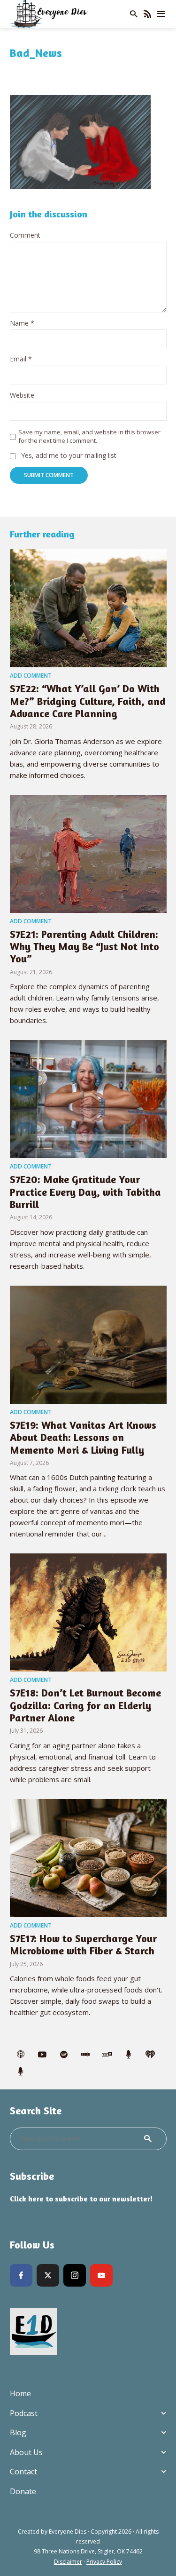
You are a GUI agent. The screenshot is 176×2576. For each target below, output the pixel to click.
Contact (23, 2472)
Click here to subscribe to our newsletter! (81, 2199)
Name (22, 324)
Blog (18, 2432)
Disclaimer (68, 2562)
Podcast (24, 2413)
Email (21, 359)
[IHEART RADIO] (150, 2055)
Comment (25, 236)
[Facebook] (21, 2275)
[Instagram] (75, 2275)
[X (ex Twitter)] (48, 2275)
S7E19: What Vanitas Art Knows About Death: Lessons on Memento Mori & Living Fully (83, 1437)
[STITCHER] (85, 2055)
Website (22, 396)
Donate (23, 2491)
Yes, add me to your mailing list (68, 456)
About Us (26, 2452)
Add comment (31, 676)
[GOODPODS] (129, 2055)
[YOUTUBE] (42, 2055)
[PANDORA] (21, 2072)
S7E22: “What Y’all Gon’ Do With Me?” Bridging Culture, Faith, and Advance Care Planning (88, 701)
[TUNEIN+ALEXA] (107, 2055)
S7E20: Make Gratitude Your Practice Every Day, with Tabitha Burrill (85, 1192)
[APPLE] (21, 2055)
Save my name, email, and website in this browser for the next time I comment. (89, 436)
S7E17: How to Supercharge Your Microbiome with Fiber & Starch (83, 1944)
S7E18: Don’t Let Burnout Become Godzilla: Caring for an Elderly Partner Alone (85, 1705)
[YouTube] (101, 2275)
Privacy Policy (104, 2562)
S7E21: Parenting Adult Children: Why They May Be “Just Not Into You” (84, 947)
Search (148, 2139)
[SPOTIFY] (64, 2055)
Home (20, 2393)
